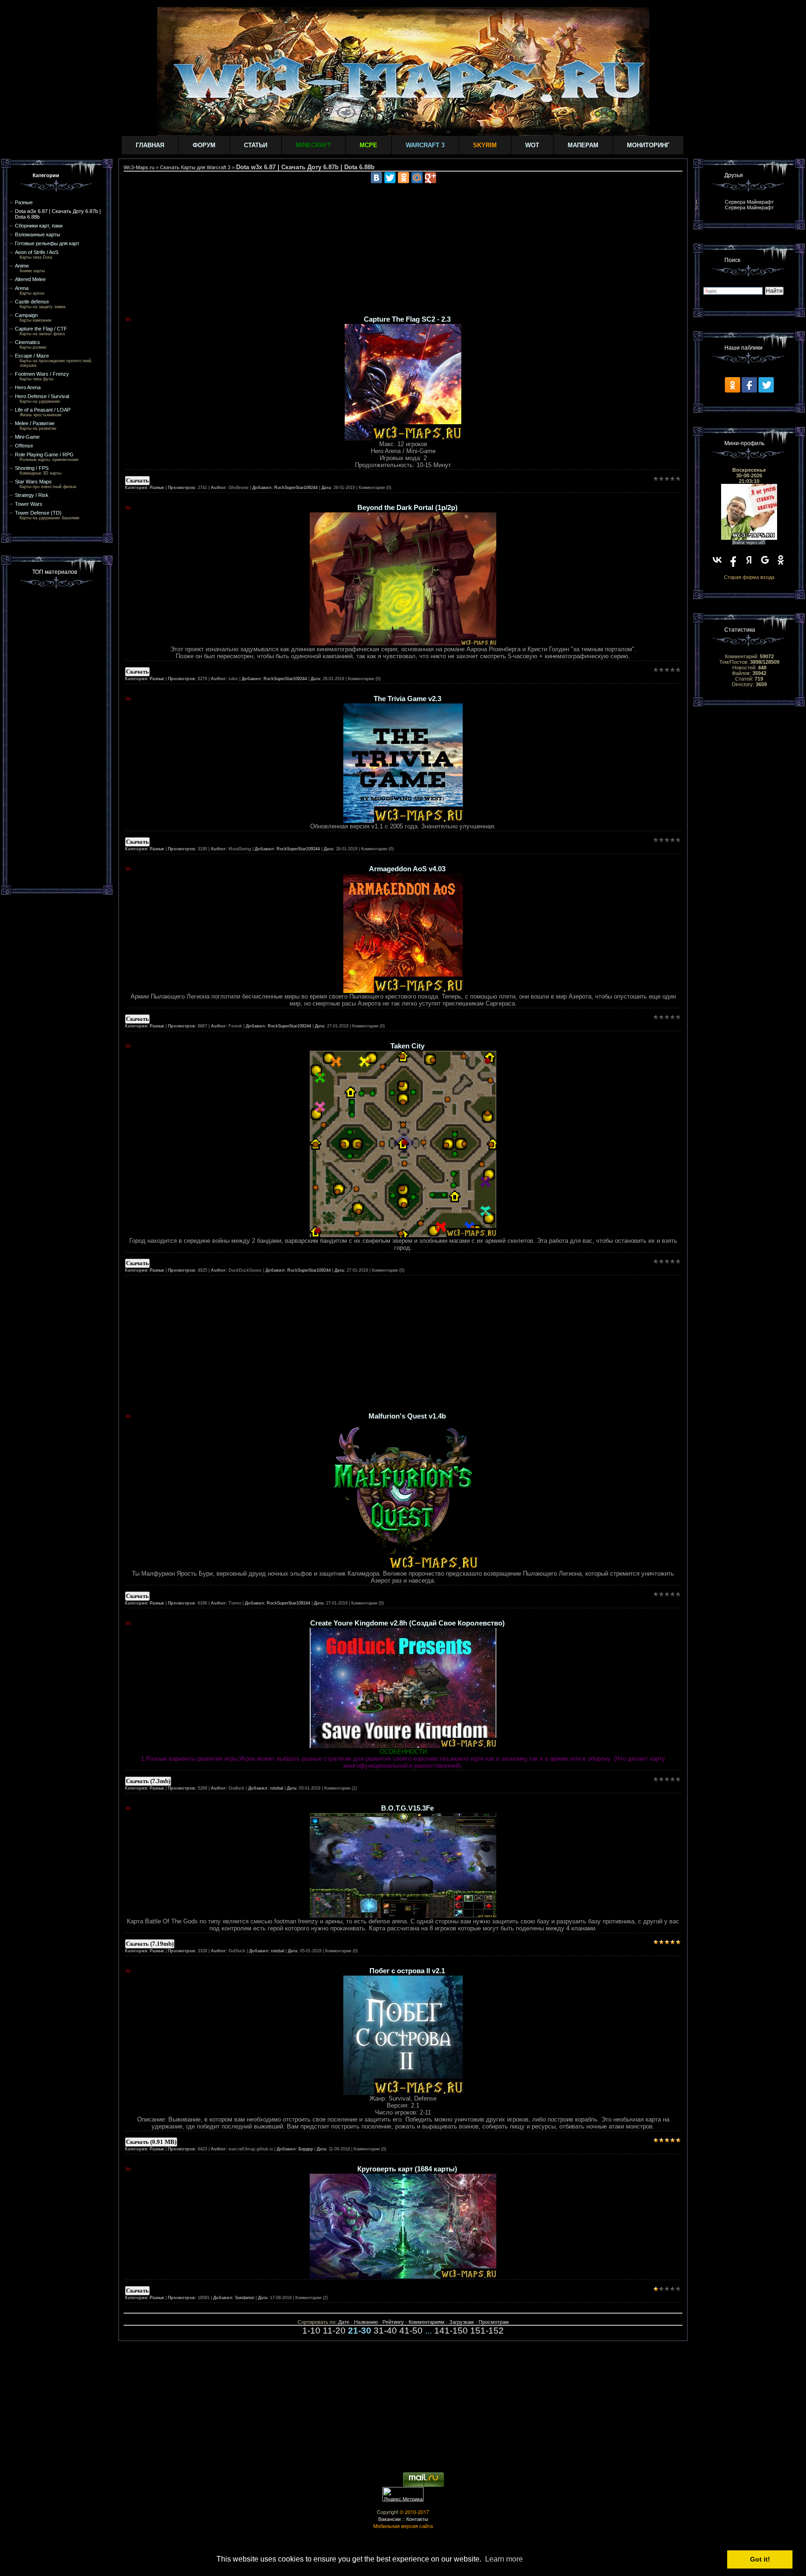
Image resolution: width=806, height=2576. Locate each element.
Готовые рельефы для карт (47, 243)
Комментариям (427, 2322)
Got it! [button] (760, 2559)
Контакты (417, 2519)
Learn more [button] (504, 2559)
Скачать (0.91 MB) (151, 2142)
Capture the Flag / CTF (41, 329)
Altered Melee (30, 279)
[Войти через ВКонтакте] (717, 560)
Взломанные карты (38, 234)
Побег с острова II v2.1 (407, 1971)
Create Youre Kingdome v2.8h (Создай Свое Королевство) (407, 1623)
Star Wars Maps (33, 482)
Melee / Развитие (35, 423)
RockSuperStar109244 (296, 488)
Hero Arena (28, 387)
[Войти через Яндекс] (749, 560)
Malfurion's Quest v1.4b (407, 1416)
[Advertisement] (57, 736)
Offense (24, 446)
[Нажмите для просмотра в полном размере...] (403, 644)
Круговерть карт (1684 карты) (407, 2169)
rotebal (277, 1788)
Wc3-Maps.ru (139, 167)
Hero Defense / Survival (42, 396)
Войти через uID (749, 543)
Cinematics (28, 342)
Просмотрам (494, 2322)
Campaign (26, 315)
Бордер (306, 2149)
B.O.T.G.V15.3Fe (407, 1808)
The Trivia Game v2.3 (407, 699)
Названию (366, 2322)
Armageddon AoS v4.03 (407, 869)
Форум (204, 145)
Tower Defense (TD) (38, 513)
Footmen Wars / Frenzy (42, 374)
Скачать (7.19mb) (150, 1944)
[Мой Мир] (417, 178)
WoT (532, 145)
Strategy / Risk (32, 495)
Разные (24, 202)
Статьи (256, 145)
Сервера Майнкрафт (749, 202)
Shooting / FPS (32, 468)
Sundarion (245, 2298)
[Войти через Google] (765, 560)
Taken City (407, 1046)
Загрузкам (462, 2322)
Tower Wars (29, 504)
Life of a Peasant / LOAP (43, 410)
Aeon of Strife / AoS (37, 252)
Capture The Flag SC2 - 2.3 (407, 319)
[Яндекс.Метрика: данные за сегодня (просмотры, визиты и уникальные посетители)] (403, 2494)
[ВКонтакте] (376, 178)
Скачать (137, 480)
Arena (22, 288)
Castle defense (32, 302)
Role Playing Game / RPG (44, 455)
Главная (150, 145)
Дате (344, 2322)
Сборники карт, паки (39, 226)
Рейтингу (393, 2322)
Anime (22, 266)
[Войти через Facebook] (733, 560)
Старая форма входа (749, 577)
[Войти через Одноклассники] (781, 560)
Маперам (583, 145)
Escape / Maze (32, 356)
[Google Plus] (431, 178)
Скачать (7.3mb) (148, 1781)
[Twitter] (390, 178)
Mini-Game (27, 437)
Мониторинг (648, 145)
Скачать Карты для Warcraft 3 (195, 167)
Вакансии (389, 2519)
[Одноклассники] (403, 178)
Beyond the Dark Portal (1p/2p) (407, 508)
